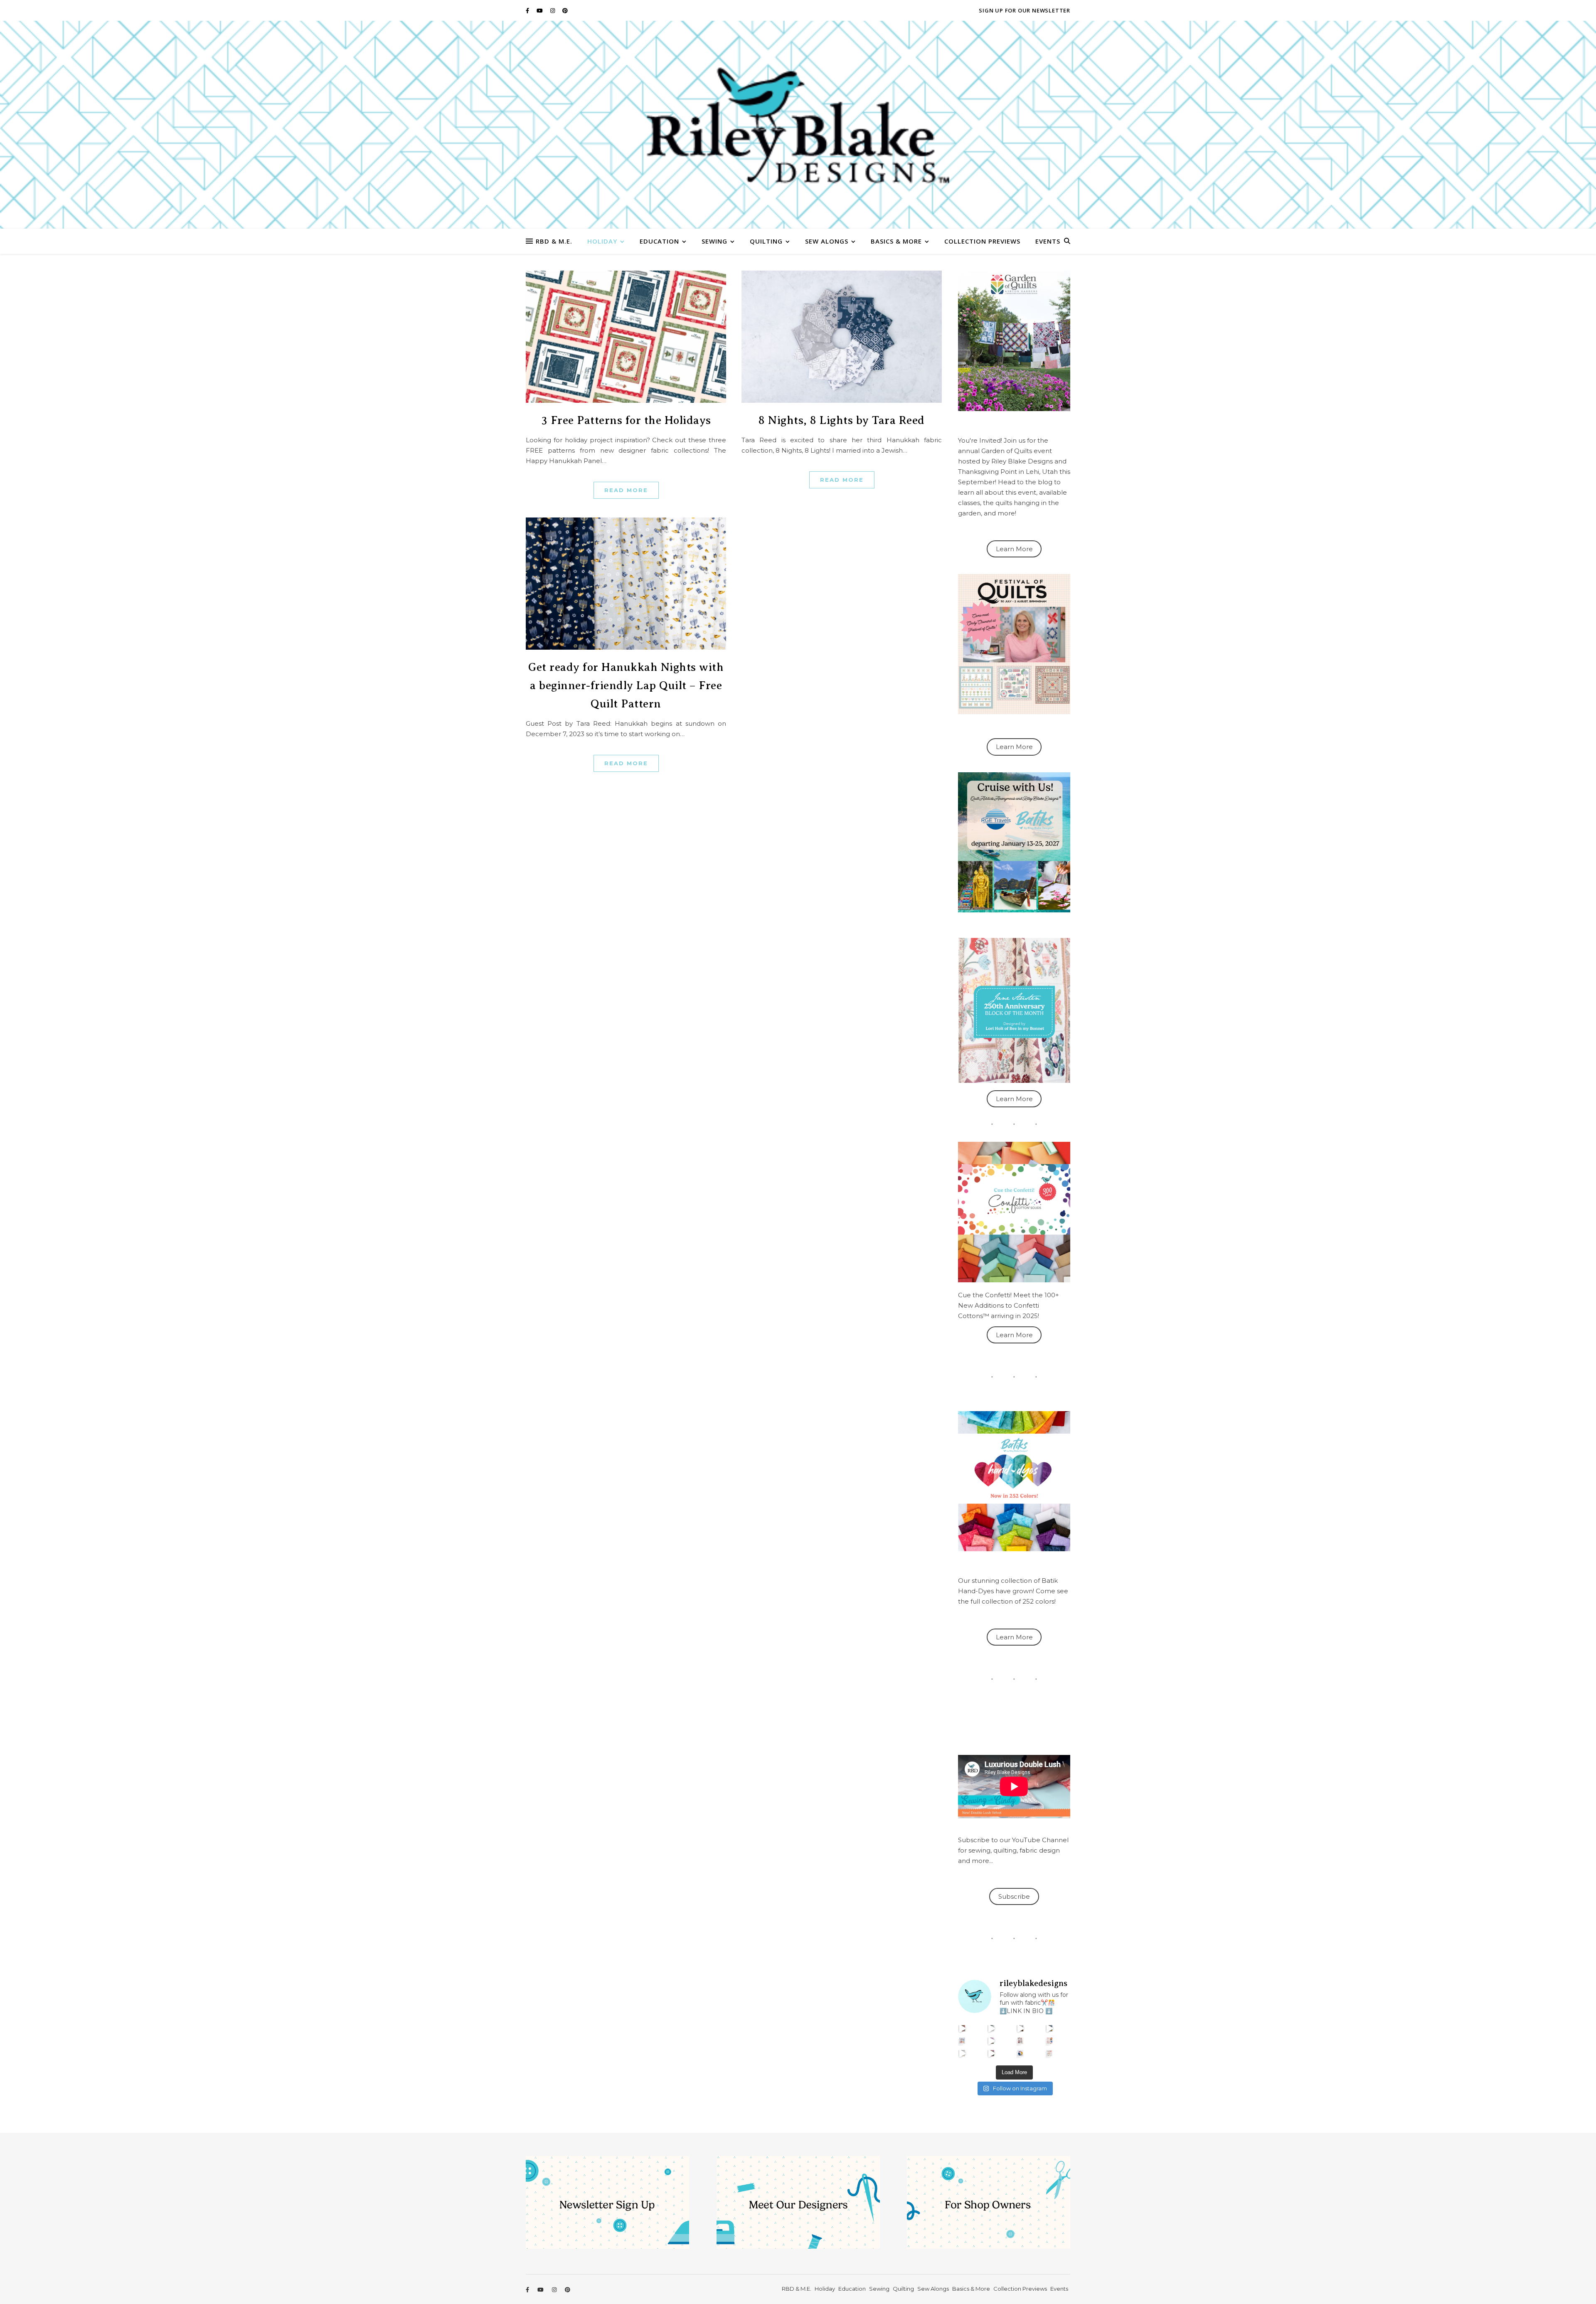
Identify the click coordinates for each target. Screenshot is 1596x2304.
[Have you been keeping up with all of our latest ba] (1021, 2053)
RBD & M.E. (554, 241)
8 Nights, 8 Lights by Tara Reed (842, 420)
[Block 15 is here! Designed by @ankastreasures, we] (962, 2053)
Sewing (714, 241)
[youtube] (540, 10)
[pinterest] (565, 10)
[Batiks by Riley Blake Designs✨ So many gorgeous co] (991, 2041)
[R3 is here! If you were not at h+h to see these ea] (1021, 2041)
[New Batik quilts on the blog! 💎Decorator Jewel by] (1021, 2028)
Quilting (766, 241)
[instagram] (553, 10)
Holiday (602, 241)
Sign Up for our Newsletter (1025, 10)
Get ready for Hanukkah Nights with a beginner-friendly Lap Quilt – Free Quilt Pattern (626, 685)
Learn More (1014, 549)
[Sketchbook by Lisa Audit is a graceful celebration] (1050, 2053)
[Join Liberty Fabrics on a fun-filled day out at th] (962, 2041)
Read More (626, 490)
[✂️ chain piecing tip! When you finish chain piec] (991, 2028)
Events (1048, 241)
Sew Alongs (827, 241)
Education (659, 241)
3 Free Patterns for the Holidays (626, 420)
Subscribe (1014, 1896)
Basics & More (896, 241)
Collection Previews (982, 241)
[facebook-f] (528, 10)
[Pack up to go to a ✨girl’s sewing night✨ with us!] (1050, 2028)
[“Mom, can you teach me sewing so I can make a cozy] (991, 2053)
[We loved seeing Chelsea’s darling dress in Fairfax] (962, 2028)
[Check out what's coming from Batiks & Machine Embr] (1050, 2041)
